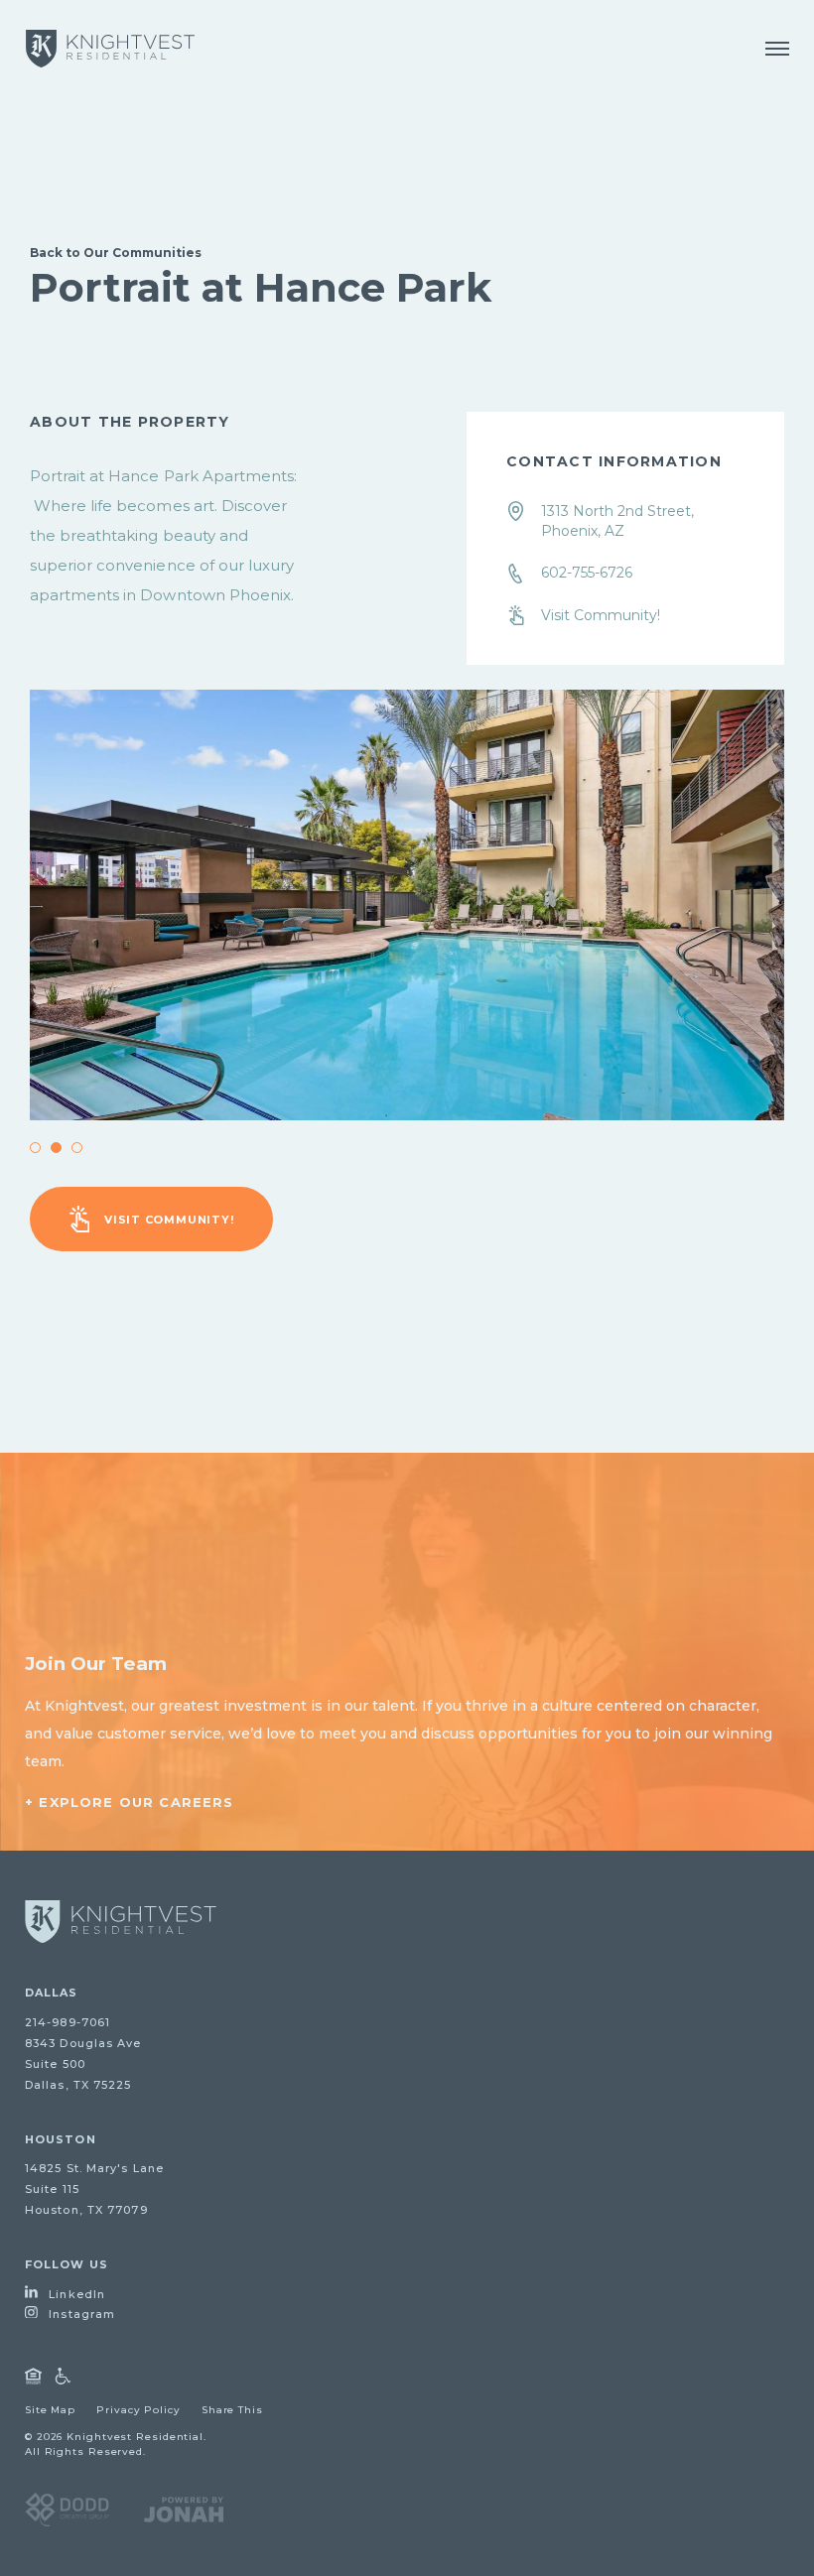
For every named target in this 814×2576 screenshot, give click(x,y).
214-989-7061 (68, 2022)
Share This (232, 2410)
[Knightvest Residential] (110, 49)
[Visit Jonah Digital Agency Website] (184, 2509)
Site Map (50, 2410)
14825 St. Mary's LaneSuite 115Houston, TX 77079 (94, 2189)
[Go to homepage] (121, 1922)
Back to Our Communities (116, 253)
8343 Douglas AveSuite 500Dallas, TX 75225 (83, 2064)
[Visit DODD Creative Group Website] (67, 2509)
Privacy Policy (138, 2410)
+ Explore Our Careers (130, 1802)
